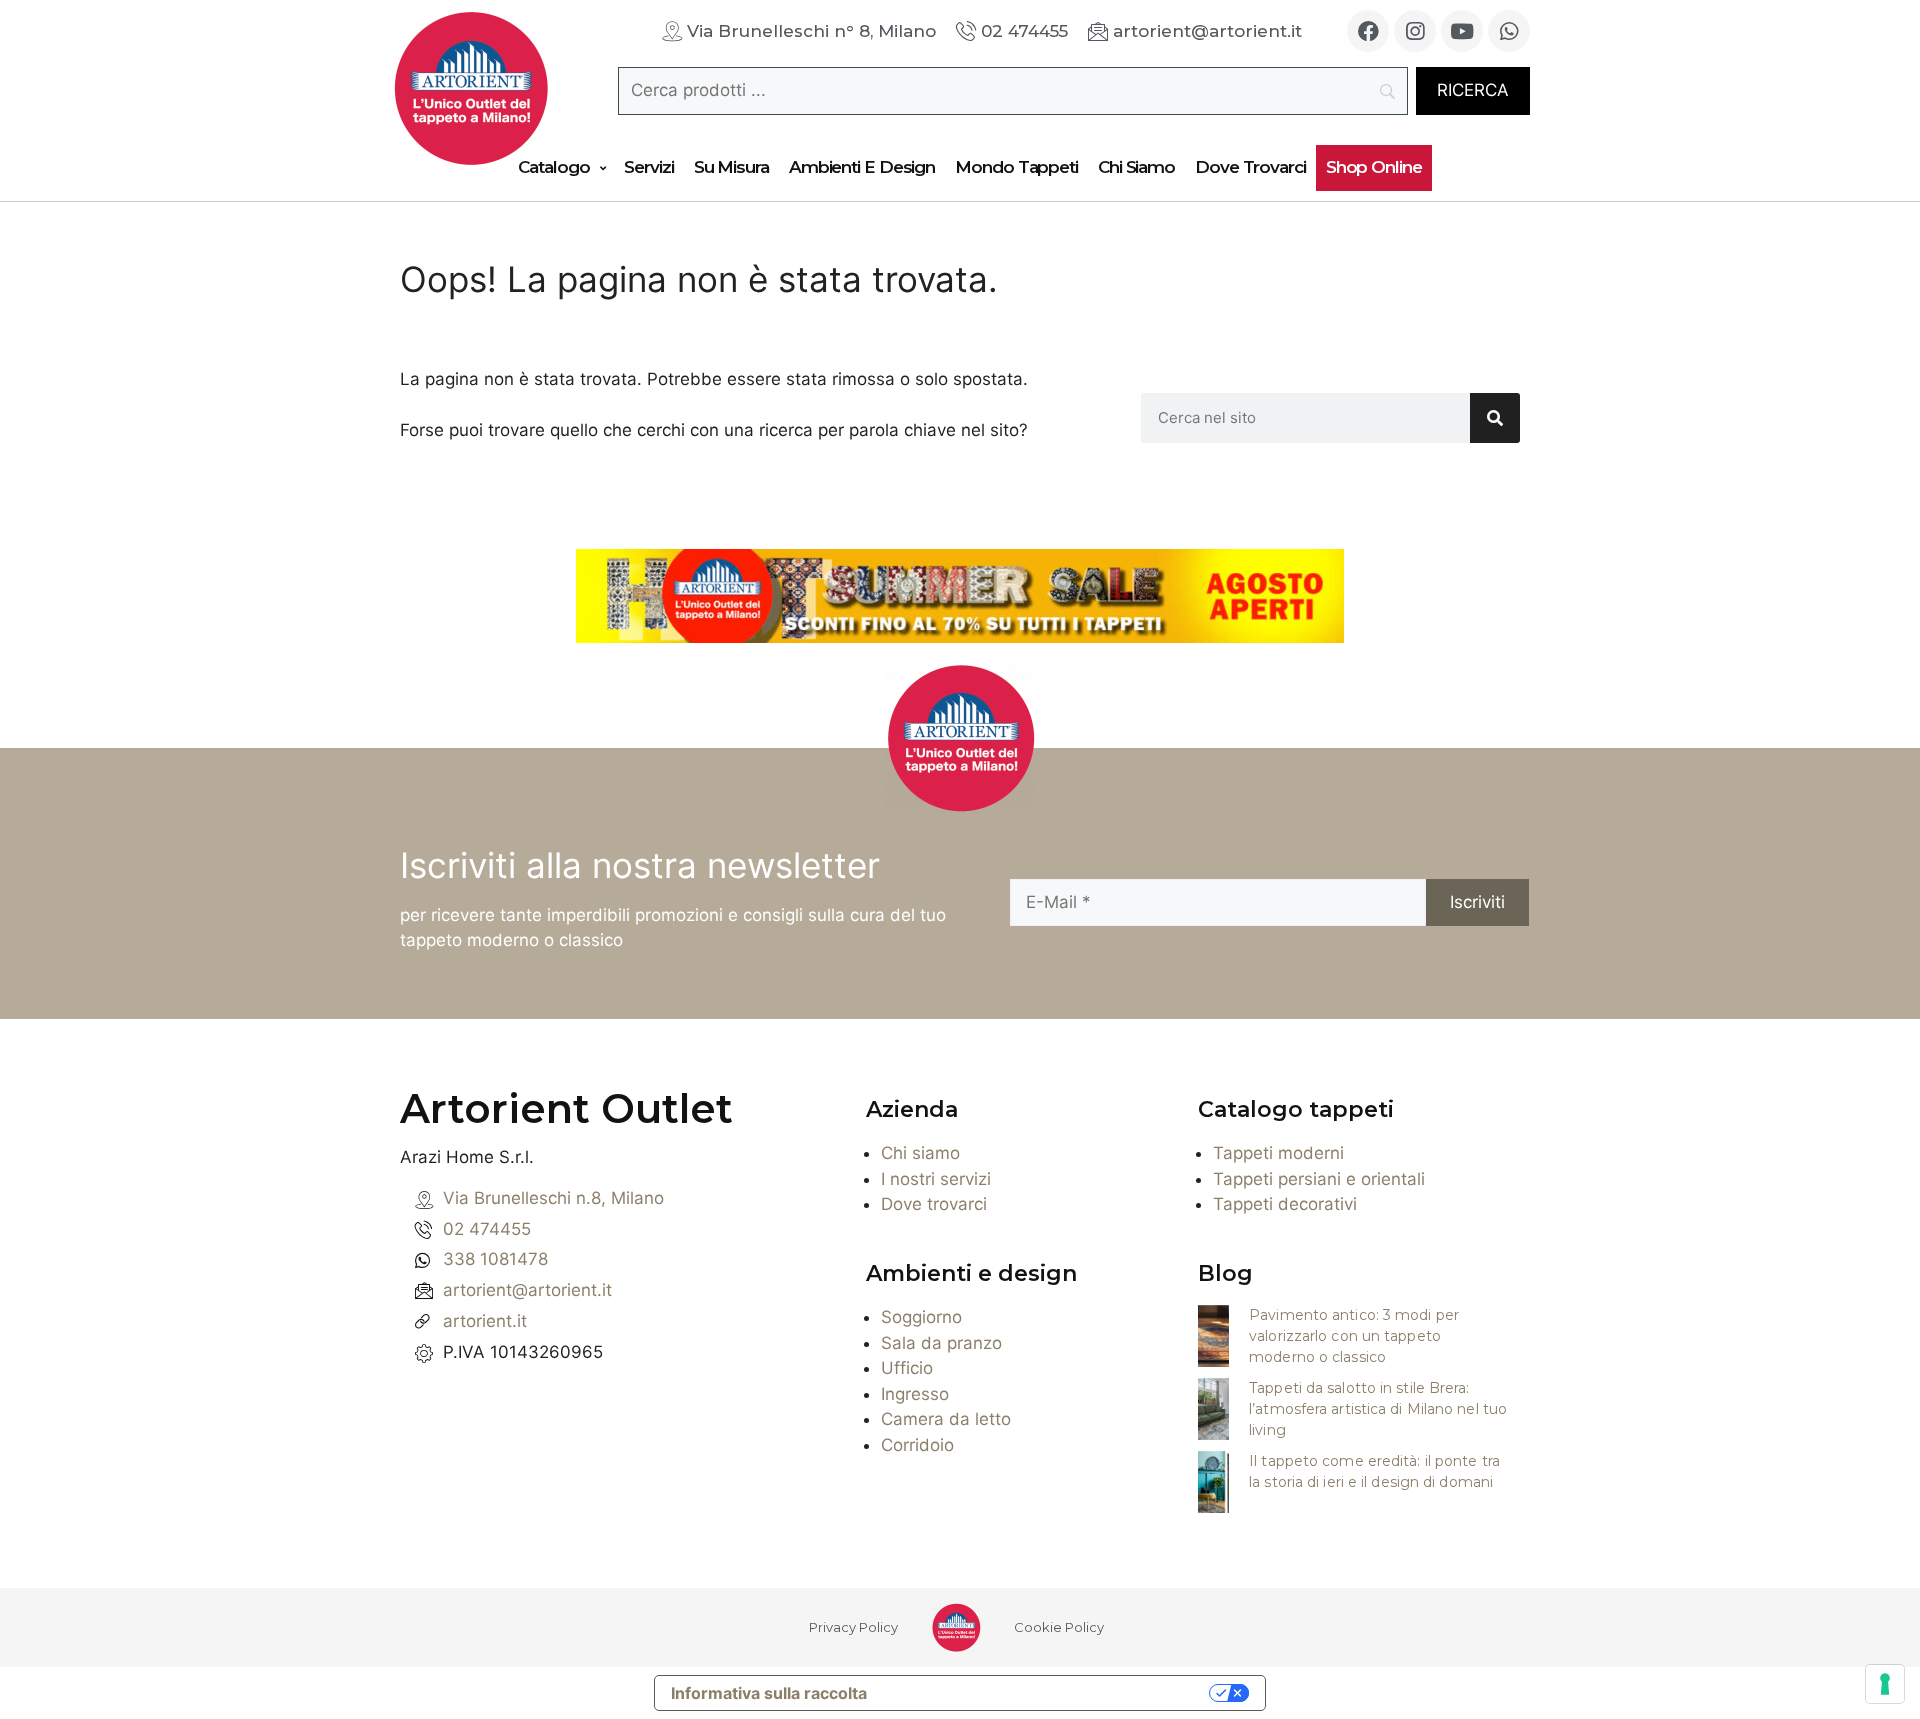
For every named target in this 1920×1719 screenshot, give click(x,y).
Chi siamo (920, 1153)
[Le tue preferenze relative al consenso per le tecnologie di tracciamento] (1885, 1684)
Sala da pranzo (941, 1343)
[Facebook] (1368, 31)
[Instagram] (1415, 31)
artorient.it (485, 1321)
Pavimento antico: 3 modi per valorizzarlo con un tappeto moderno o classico (1354, 1336)
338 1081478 (495, 1259)
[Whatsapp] (1509, 31)
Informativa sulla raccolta (769, 1693)
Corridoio (917, 1445)
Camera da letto (946, 1419)
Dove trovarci (934, 1204)
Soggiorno (921, 1317)
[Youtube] (1462, 31)
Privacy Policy (853, 1627)
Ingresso (915, 1394)
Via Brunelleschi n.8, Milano (553, 1198)
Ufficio (907, 1368)
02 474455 (487, 1229)
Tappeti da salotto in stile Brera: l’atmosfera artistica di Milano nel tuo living (1378, 1409)
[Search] (1495, 418)
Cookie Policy (1059, 1627)
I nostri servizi (936, 1179)
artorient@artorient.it (527, 1290)
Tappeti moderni (1278, 1153)
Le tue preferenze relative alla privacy (1048, 1693)
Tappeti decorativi (1285, 1204)
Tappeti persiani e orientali (1319, 1179)
